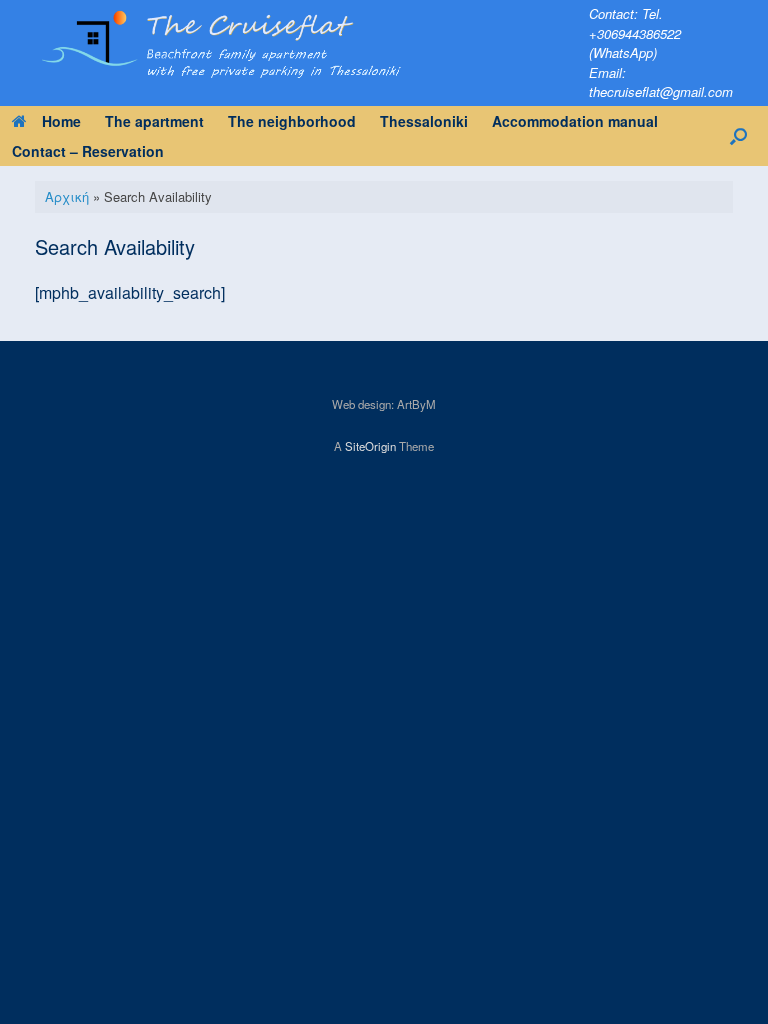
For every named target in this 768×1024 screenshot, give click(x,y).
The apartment (154, 121)
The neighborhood (292, 121)
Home (61, 121)
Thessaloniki (424, 121)
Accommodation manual (575, 121)
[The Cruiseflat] (299, 41)
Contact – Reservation (88, 151)
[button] (738, 136)
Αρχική (67, 196)
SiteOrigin (370, 446)
